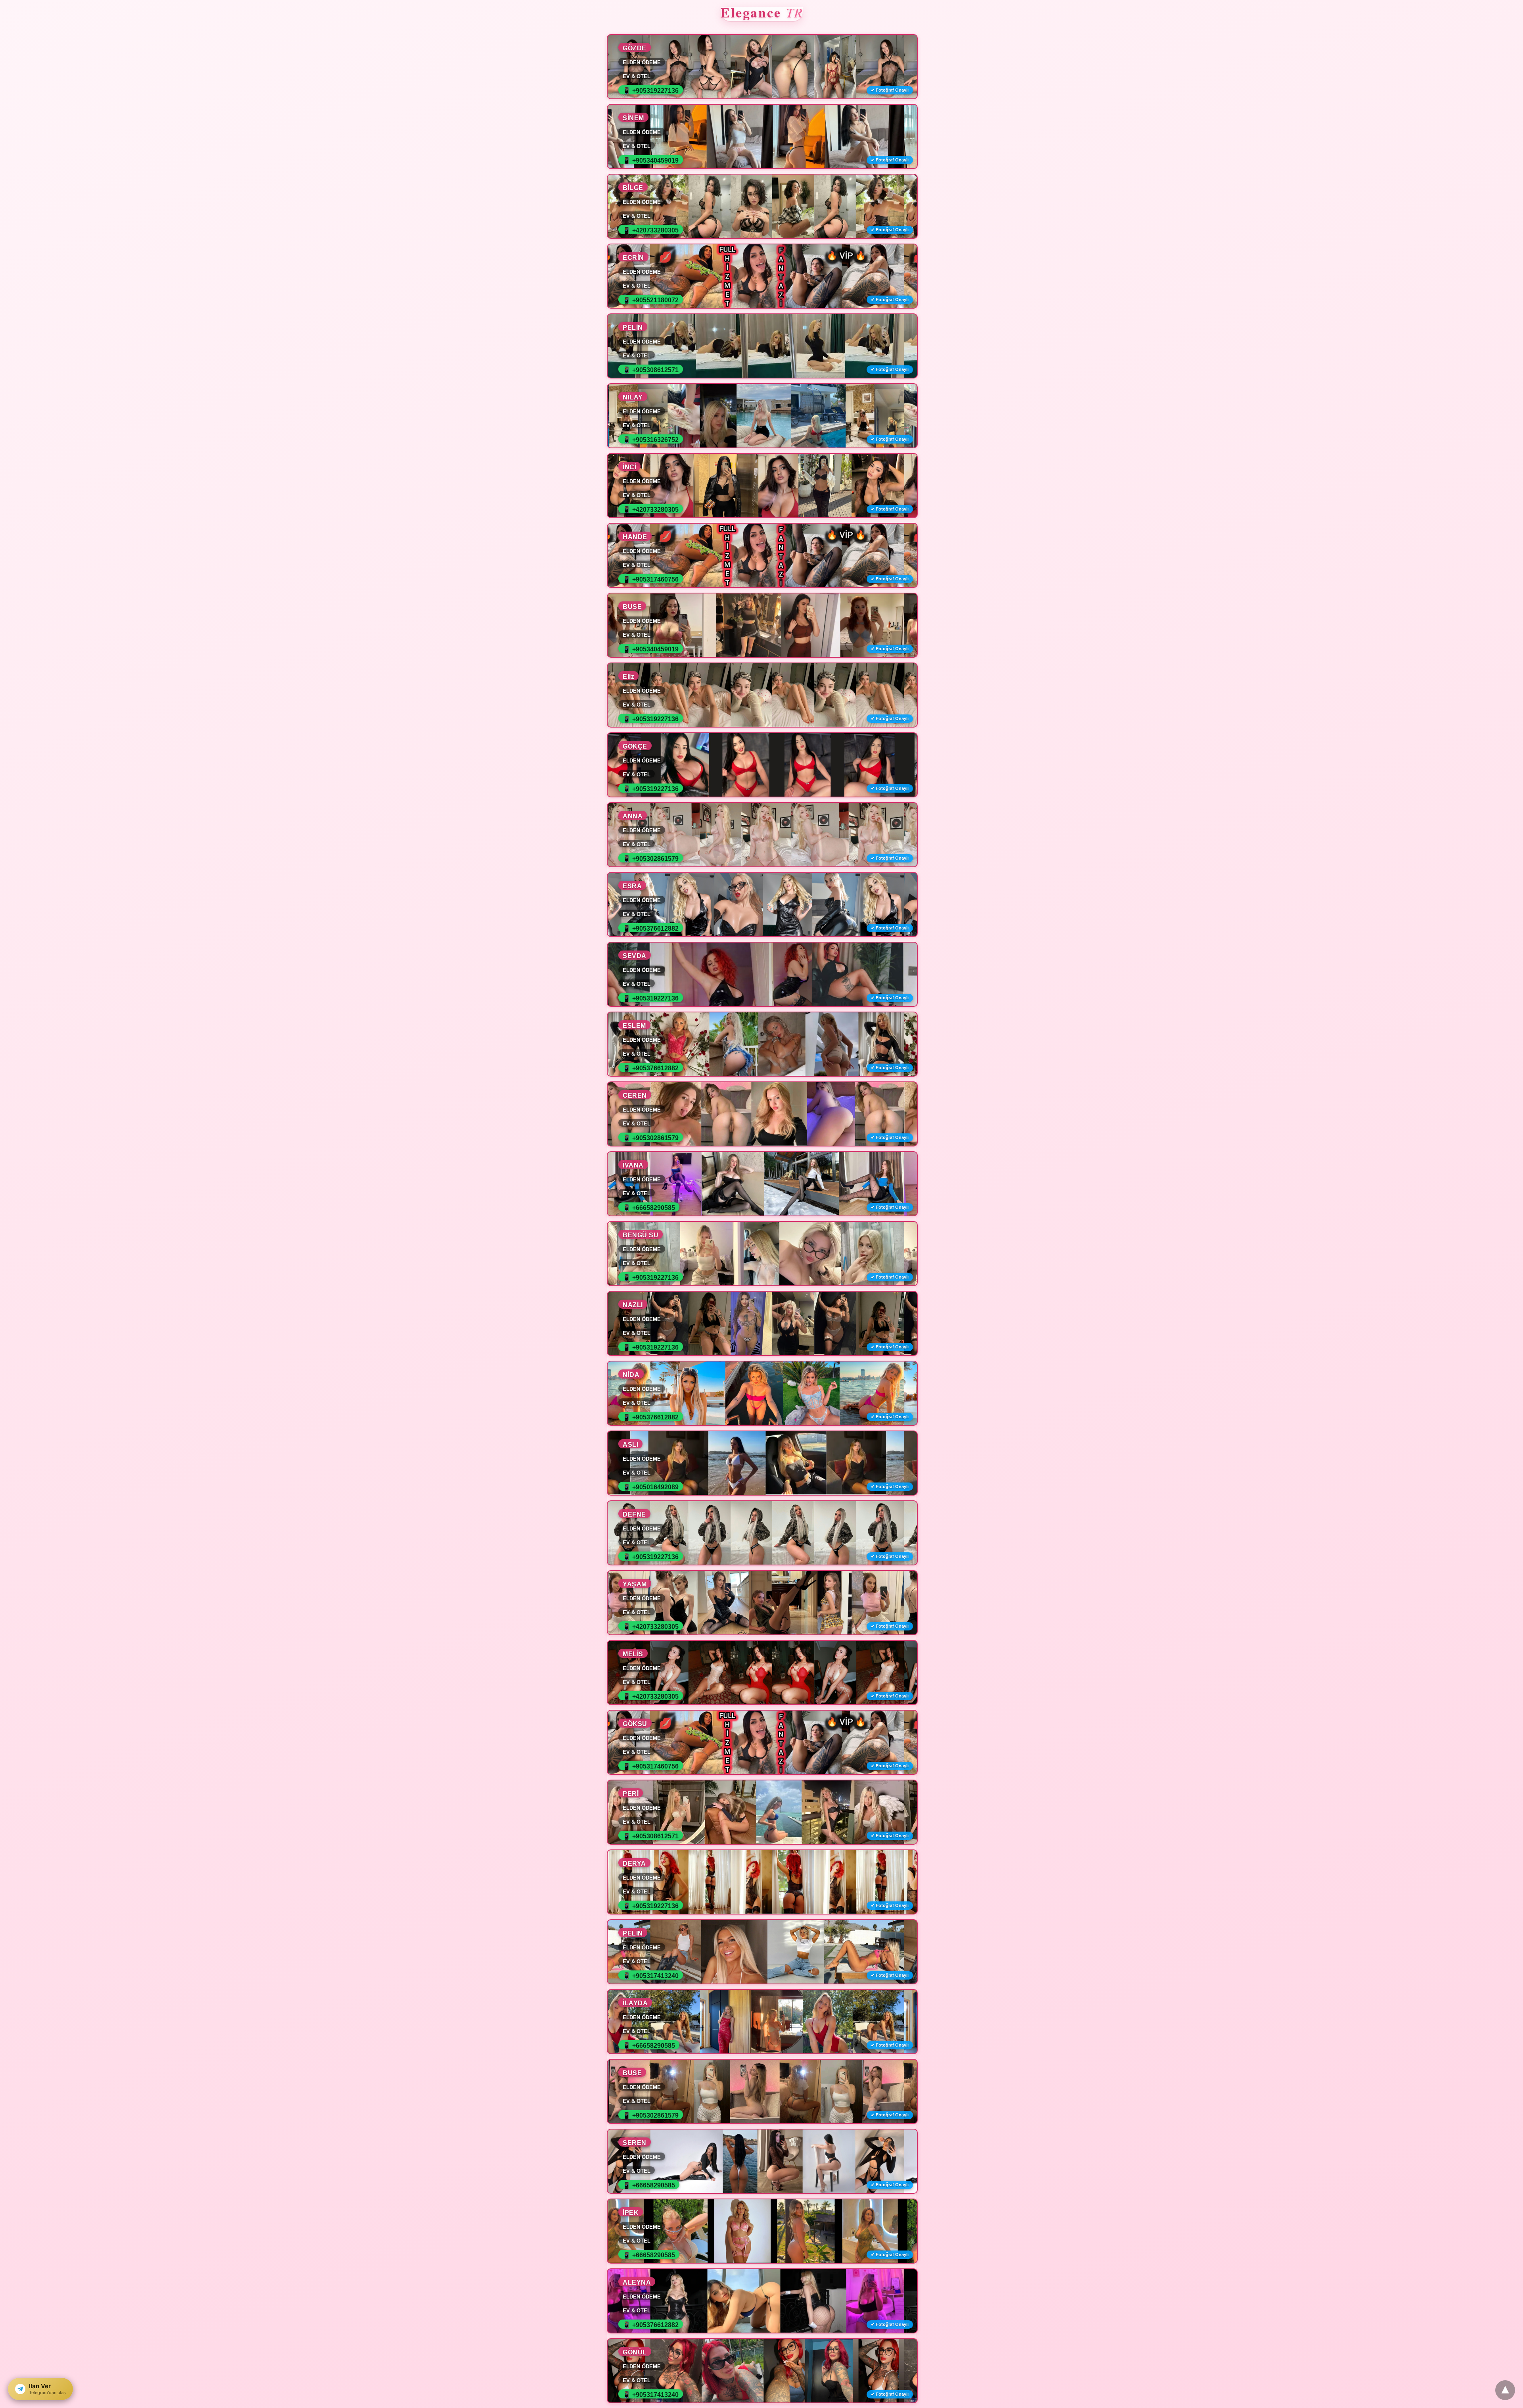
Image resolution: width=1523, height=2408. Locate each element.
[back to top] (1505, 2390)
